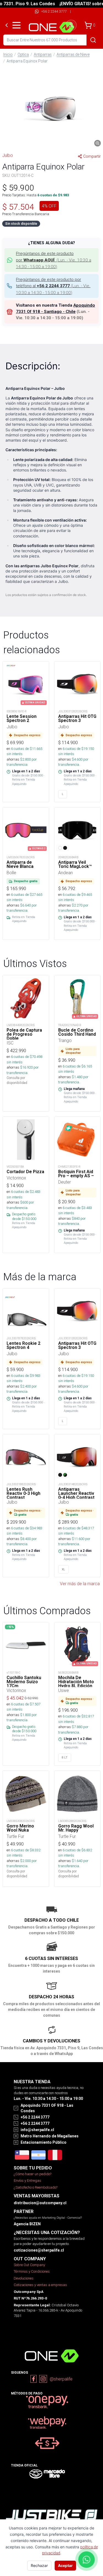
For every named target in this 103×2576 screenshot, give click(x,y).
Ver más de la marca (80, 1584)
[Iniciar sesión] (71, 25)
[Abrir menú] (16, 25)
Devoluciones (24, 2278)
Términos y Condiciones (32, 2271)
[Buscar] (93, 40)
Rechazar (39, 2565)
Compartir (92, 156)
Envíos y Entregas (27, 2181)
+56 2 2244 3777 (54, 11)
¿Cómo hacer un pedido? (33, 2174)
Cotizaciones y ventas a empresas (40, 2285)
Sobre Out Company (29, 2265)
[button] (51, 108)
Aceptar (65, 2565)
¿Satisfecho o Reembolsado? (36, 2187)
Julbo (8, 155)
